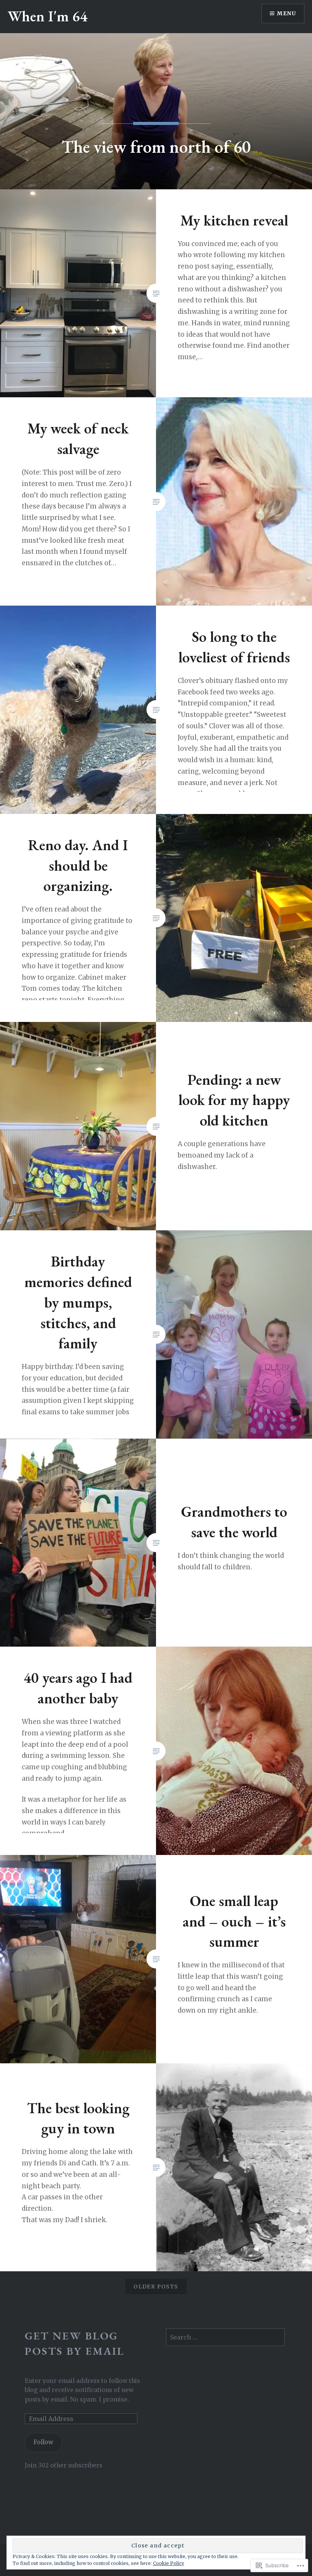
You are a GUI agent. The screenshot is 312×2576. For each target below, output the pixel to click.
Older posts (156, 2287)
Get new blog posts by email (75, 2343)
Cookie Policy (169, 2563)
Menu (287, 13)
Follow (43, 2442)
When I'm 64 (48, 16)
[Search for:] (225, 2337)
